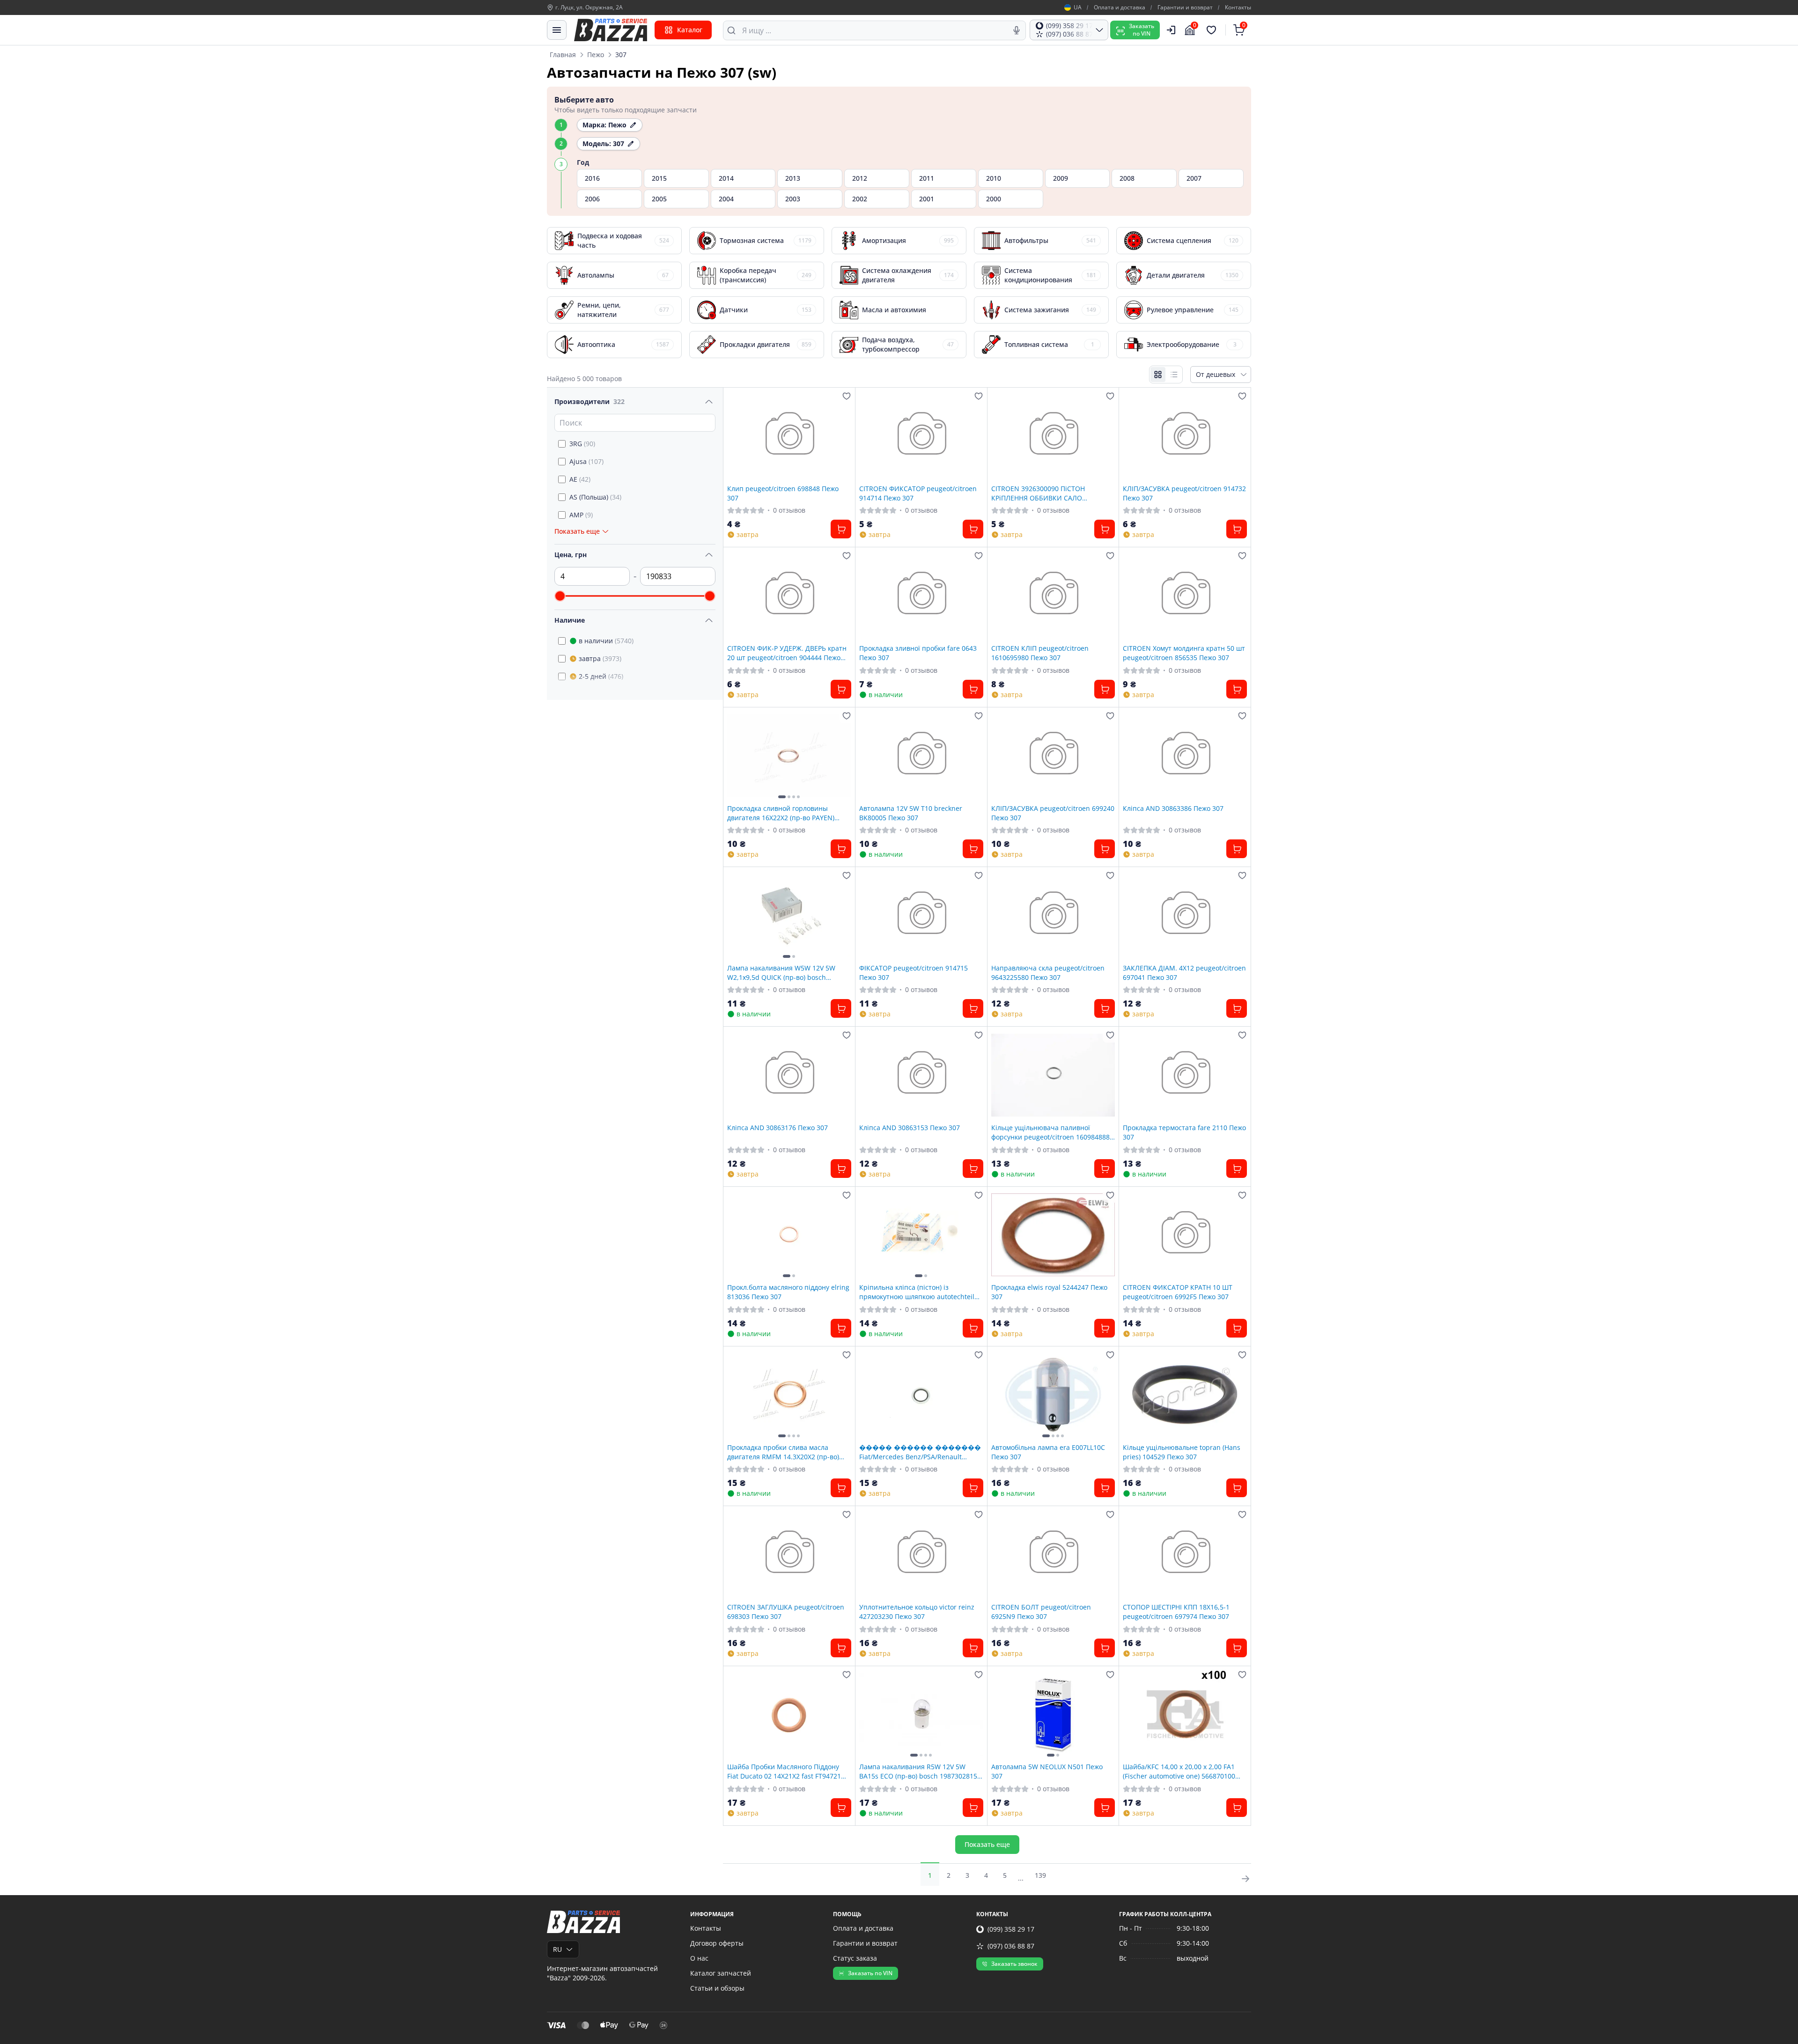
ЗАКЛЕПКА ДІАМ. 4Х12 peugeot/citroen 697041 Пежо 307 (1184, 972)
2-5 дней (601, 676)
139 (1040, 1875)
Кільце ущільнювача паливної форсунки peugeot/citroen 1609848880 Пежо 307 (1052, 1132)
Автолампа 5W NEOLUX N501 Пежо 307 (1047, 1771)
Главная (563, 55)
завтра (600, 658)
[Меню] (557, 30)
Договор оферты (717, 1943)
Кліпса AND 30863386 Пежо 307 (1173, 808)
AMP (581, 515)
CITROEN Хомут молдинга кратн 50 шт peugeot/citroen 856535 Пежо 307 (1184, 653)
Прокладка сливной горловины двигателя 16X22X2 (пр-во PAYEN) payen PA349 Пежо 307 (781, 813)
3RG (582, 444)
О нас (699, 1958)
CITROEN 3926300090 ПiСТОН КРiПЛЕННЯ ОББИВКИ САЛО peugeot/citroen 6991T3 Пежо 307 (1044, 493)
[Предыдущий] (737, 756)
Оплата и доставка (1120, 7)
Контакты (1238, 7)
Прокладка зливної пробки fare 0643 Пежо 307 (918, 653)
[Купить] (841, 529)
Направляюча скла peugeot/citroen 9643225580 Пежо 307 (1048, 972)
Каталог (690, 30)
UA (1078, 7)
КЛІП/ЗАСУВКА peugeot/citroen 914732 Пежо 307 (1184, 493)
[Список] (1174, 375)
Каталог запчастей (721, 1973)
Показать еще (987, 1844)
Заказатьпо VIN (1142, 30)
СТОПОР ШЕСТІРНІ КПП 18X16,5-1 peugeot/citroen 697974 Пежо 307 (1176, 1611)
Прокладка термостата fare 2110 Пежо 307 (1184, 1132)
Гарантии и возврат (1185, 7)
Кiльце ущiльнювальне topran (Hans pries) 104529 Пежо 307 (1182, 1452)
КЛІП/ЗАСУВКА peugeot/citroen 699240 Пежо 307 (1053, 813)
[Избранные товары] (1213, 30)
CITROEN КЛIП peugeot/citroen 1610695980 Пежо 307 (1040, 653)
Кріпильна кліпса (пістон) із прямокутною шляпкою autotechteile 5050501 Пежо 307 (919, 1292)
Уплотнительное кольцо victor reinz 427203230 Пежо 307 (917, 1611)
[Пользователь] (1171, 30)
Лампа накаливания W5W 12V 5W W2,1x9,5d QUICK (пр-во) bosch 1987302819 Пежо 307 (781, 972)
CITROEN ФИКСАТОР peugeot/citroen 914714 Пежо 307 (918, 493)
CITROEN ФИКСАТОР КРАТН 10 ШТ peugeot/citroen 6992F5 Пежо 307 (1178, 1292)
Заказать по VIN (870, 1973)
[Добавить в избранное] (847, 396)
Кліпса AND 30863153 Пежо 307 (910, 1128)
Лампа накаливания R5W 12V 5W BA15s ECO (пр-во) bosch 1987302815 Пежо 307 (918, 1771)
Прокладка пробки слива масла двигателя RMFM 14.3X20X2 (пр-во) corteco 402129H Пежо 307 (783, 1452)
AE (580, 479)
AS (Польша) (595, 497)
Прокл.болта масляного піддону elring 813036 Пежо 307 (788, 1292)
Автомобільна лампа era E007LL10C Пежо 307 (1048, 1452)
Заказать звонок (1014, 1964)
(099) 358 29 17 (1011, 1929)
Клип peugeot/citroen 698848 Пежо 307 (783, 493)
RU (557, 1949)
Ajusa (586, 461)
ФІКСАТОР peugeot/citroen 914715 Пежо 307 (914, 972)
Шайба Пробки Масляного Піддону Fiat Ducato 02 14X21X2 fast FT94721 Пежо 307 (784, 1771)
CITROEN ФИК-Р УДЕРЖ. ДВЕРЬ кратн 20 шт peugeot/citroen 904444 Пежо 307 (787, 653)
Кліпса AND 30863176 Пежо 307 (777, 1128)
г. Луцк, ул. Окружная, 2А (589, 7)
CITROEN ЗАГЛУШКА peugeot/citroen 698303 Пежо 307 (786, 1611)
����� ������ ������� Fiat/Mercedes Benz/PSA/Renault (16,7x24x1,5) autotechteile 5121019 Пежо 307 (920, 1452)
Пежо (596, 55)
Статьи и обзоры (717, 1988)
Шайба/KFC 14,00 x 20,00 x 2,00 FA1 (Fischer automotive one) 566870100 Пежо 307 (1179, 1771)
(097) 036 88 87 (1011, 1946)
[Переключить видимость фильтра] (709, 402)
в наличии (606, 641)
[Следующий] (842, 756)
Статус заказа (855, 1958)
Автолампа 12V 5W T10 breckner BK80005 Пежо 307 (911, 813)
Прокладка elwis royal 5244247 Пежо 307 (1049, 1292)
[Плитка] (1158, 375)
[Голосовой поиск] (1017, 30)
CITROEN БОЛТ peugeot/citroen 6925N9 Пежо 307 (1041, 1611)
